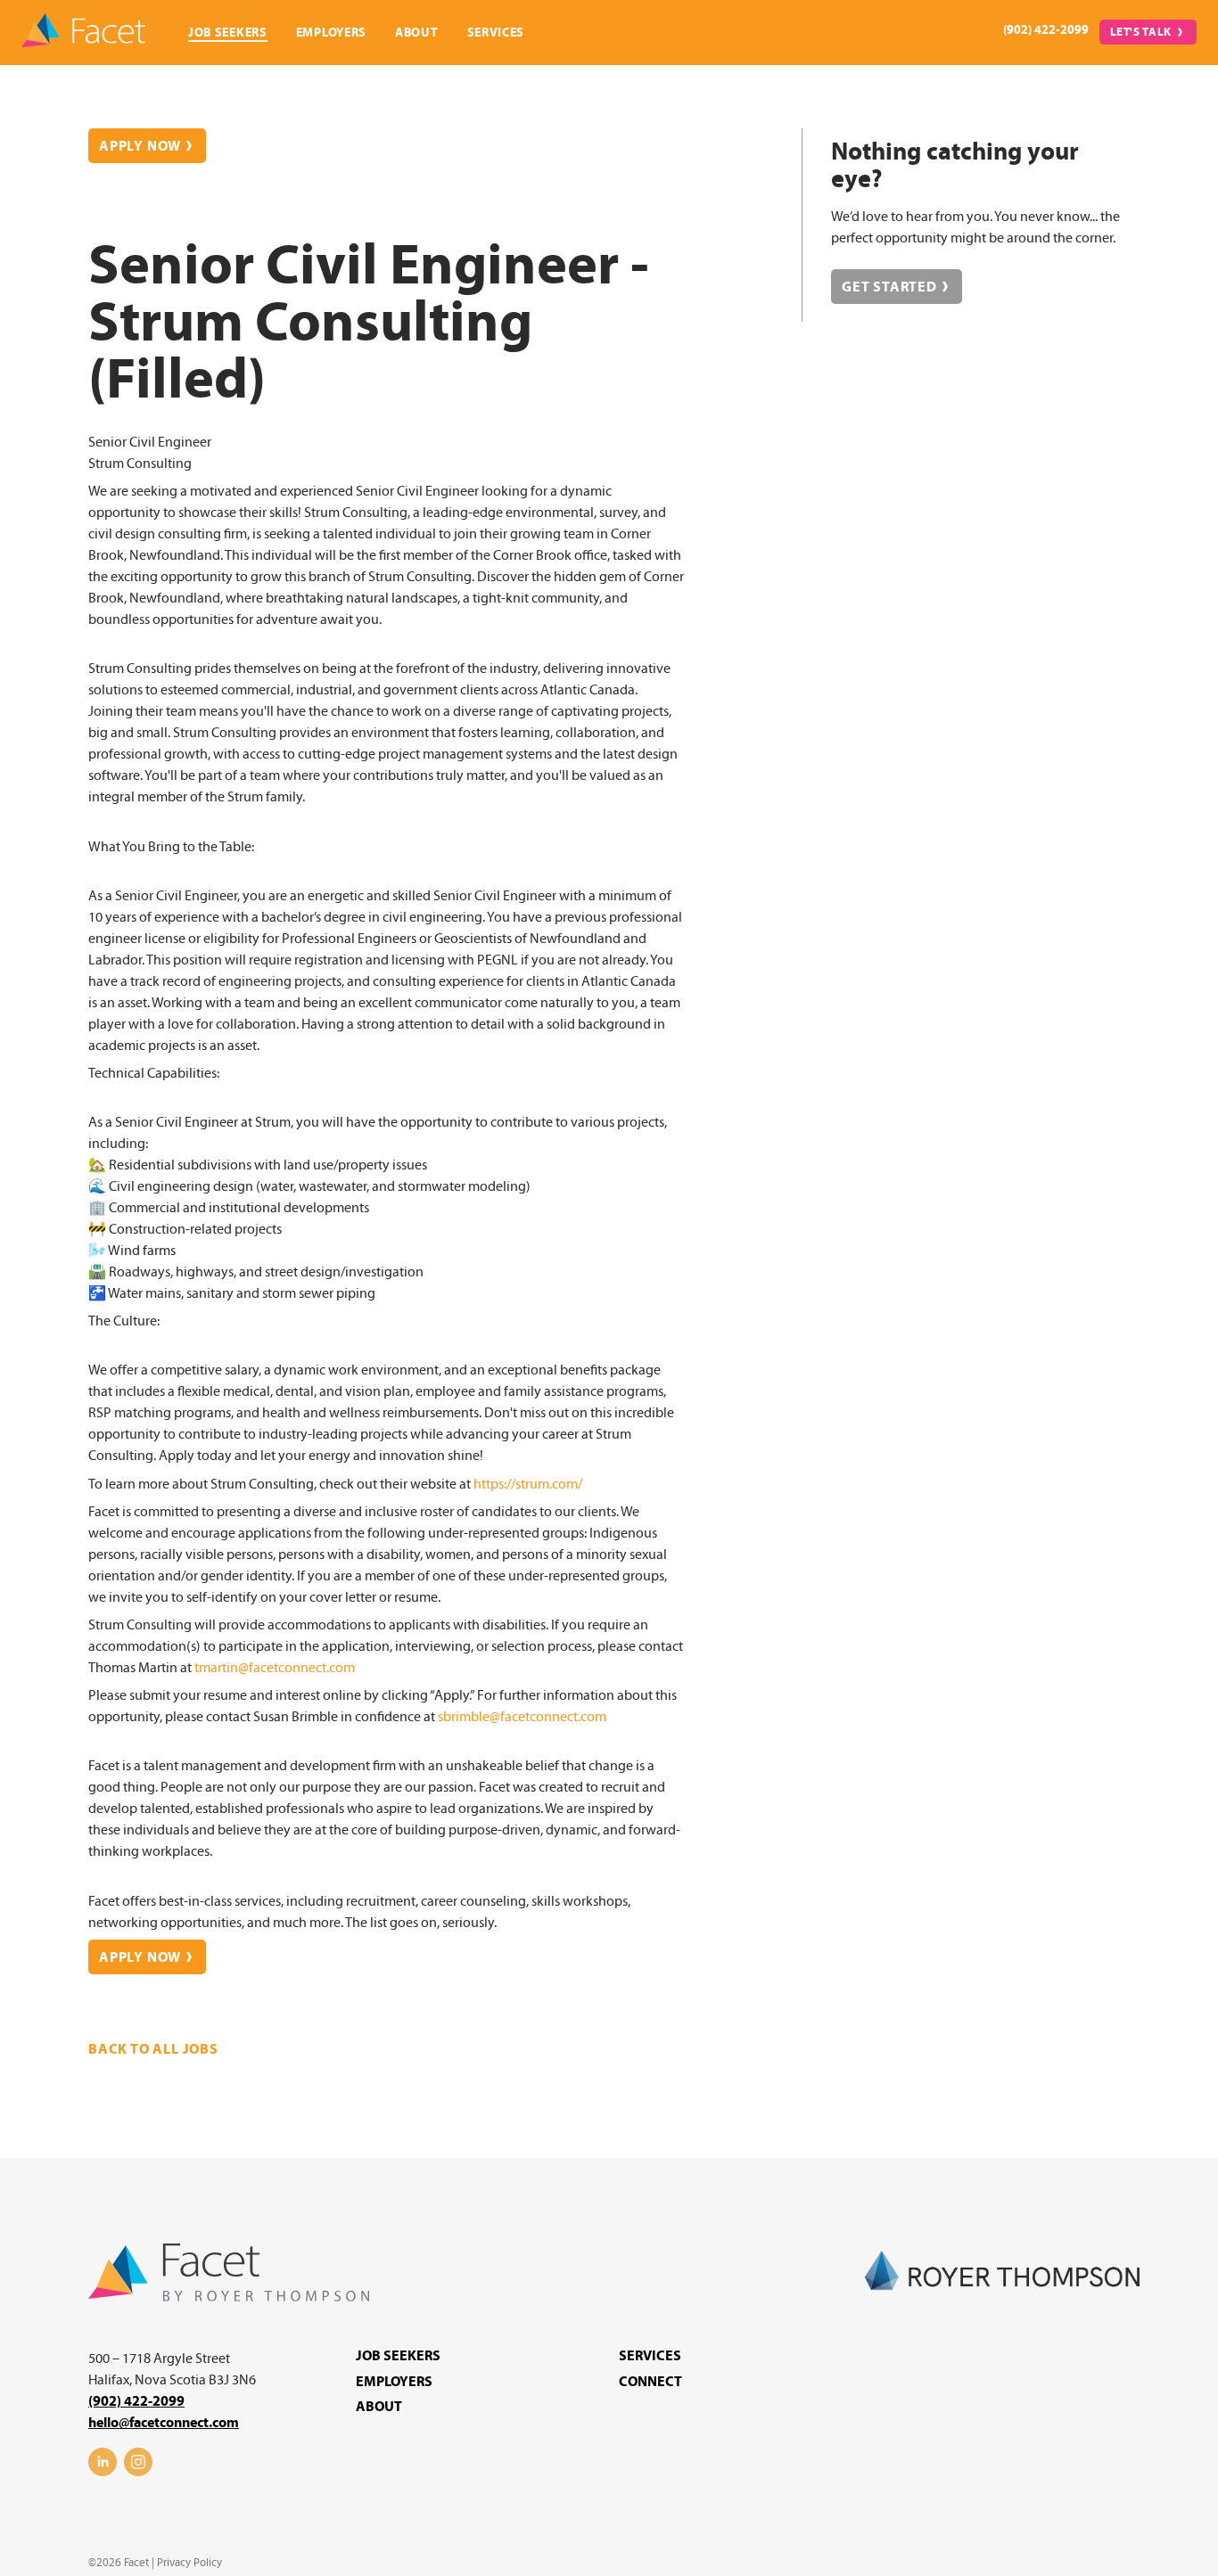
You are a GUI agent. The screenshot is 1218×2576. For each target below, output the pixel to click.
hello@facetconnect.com (164, 2423)
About (417, 33)
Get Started (889, 287)
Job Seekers (228, 33)
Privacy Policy (189, 2563)
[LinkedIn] (103, 2472)
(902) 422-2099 (1046, 30)
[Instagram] (138, 2472)
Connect (650, 2382)
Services (496, 33)
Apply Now (140, 146)
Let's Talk (1141, 32)
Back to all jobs (153, 2049)
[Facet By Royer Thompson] (229, 2297)
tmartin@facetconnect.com (275, 1668)
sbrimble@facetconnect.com (522, 1717)
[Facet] (83, 33)
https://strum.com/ (528, 1484)
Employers (331, 33)
